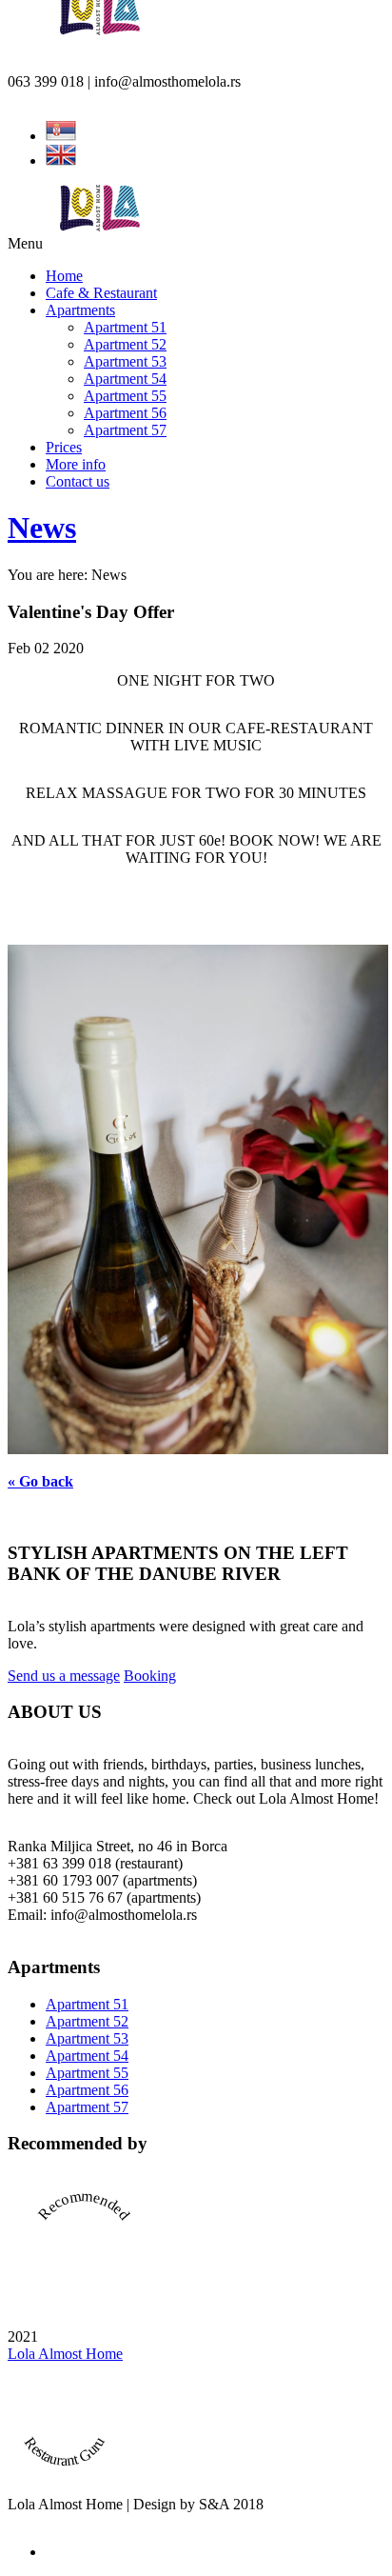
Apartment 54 (125, 379)
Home (64, 276)
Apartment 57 (125, 430)
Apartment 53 (125, 361)
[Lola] (97, 226)
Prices (64, 447)
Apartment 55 (125, 396)
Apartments (80, 310)
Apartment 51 (125, 327)
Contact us (78, 481)
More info (76, 464)
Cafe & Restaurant (101, 293)
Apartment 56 (125, 413)
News (42, 528)
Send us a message (64, 1676)
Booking (150, 1676)
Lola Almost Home (65, 2354)
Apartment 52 (125, 344)
